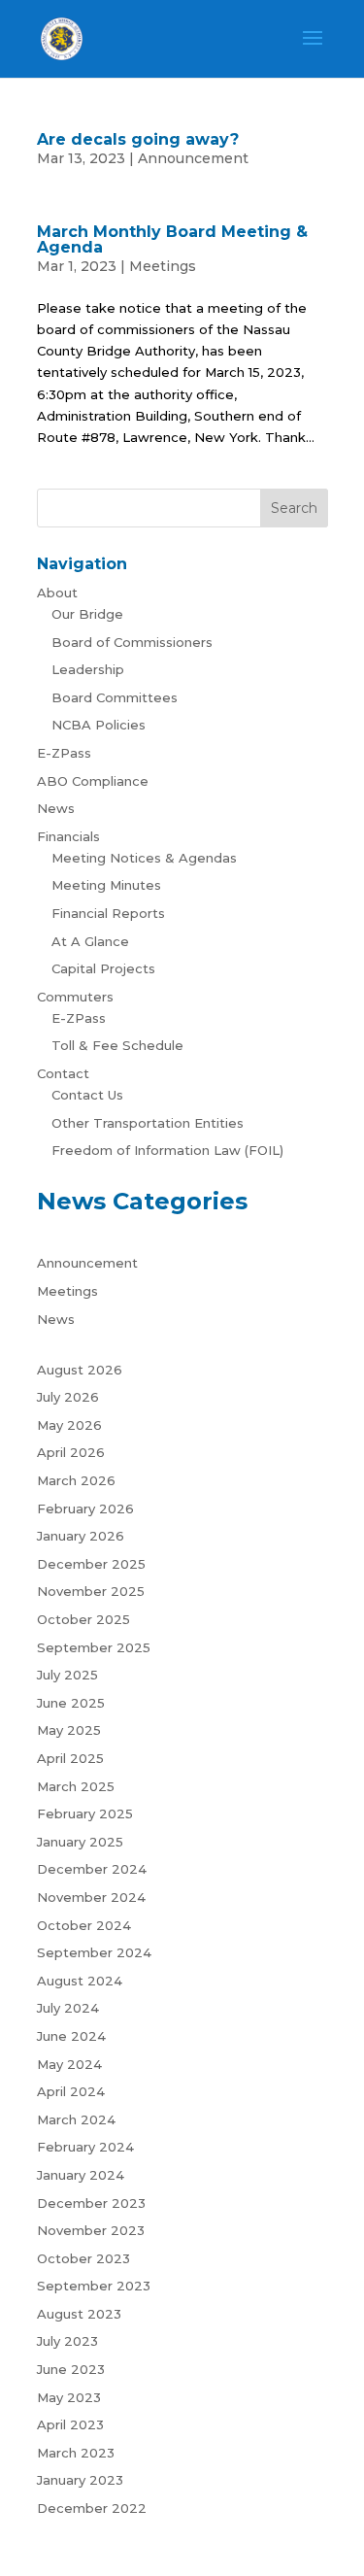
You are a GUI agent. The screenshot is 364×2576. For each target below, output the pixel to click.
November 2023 (91, 2230)
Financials (68, 836)
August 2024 (80, 1981)
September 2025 (94, 1647)
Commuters (75, 997)
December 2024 (92, 1869)
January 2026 (81, 1536)
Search (294, 508)
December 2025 (91, 1564)
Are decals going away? (138, 139)
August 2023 (79, 2314)
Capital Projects (103, 968)
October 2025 (83, 1619)
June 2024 (71, 2036)
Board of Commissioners (132, 642)
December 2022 (92, 2508)
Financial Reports (108, 913)
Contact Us (87, 1095)
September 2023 (94, 2286)
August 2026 (80, 1370)
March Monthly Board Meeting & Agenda (172, 239)
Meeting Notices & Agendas (144, 858)
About (57, 593)
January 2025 (80, 1842)
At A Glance (90, 941)
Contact (63, 1073)
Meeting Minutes (106, 885)
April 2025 (70, 1758)
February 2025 (85, 1813)
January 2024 (81, 2175)
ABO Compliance (93, 781)
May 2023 (69, 2397)
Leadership (88, 669)
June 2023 (71, 2369)
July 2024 (68, 2008)
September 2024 (94, 1952)
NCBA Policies (99, 725)
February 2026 (85, 1508)
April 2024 (71, 2091)
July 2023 (67, 2341)
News (56, 808)
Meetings (163, 266)
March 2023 (76, 2453)
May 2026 (69, 1425)
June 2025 (71, 1703)
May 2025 (69, 1730)
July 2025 (67, 1675)
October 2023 (83, 2258)
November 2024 (91, 1897)
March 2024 (76, 2119)
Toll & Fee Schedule (117, 1045)
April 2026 (71, 1452)
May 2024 (69, 2064)
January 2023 (80, 2480)
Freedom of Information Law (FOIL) (167, 1150)
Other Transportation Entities (148, 1123)
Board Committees (115, 697)
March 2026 (76, 1480)
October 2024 (84, 1925)
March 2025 (76, 1786)
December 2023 (91, 2203)
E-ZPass (64, 753)
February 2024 (85, 2147)
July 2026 (68, 1397)
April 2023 (70, 2424)
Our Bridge (87, 614)
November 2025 (91, 1591)
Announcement (193, 158)
